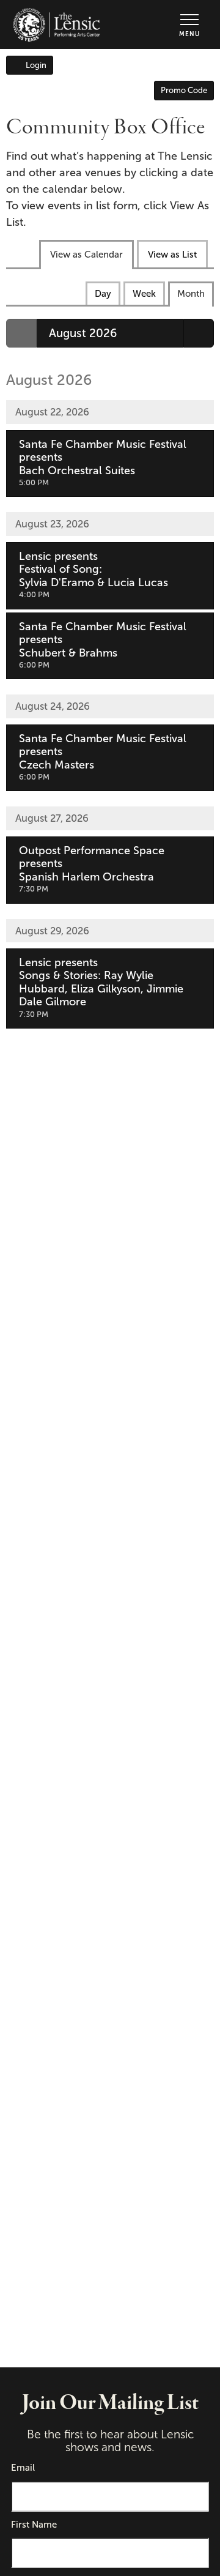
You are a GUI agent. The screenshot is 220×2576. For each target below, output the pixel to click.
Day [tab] (103, 294)
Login (36, 65)
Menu (189, 34)
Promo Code (184, 90)
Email (23, 2468)
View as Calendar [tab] (86, 255)
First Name (34, 2525)
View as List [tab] (172, 255)
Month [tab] (191, 294)
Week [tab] (144, 294)
